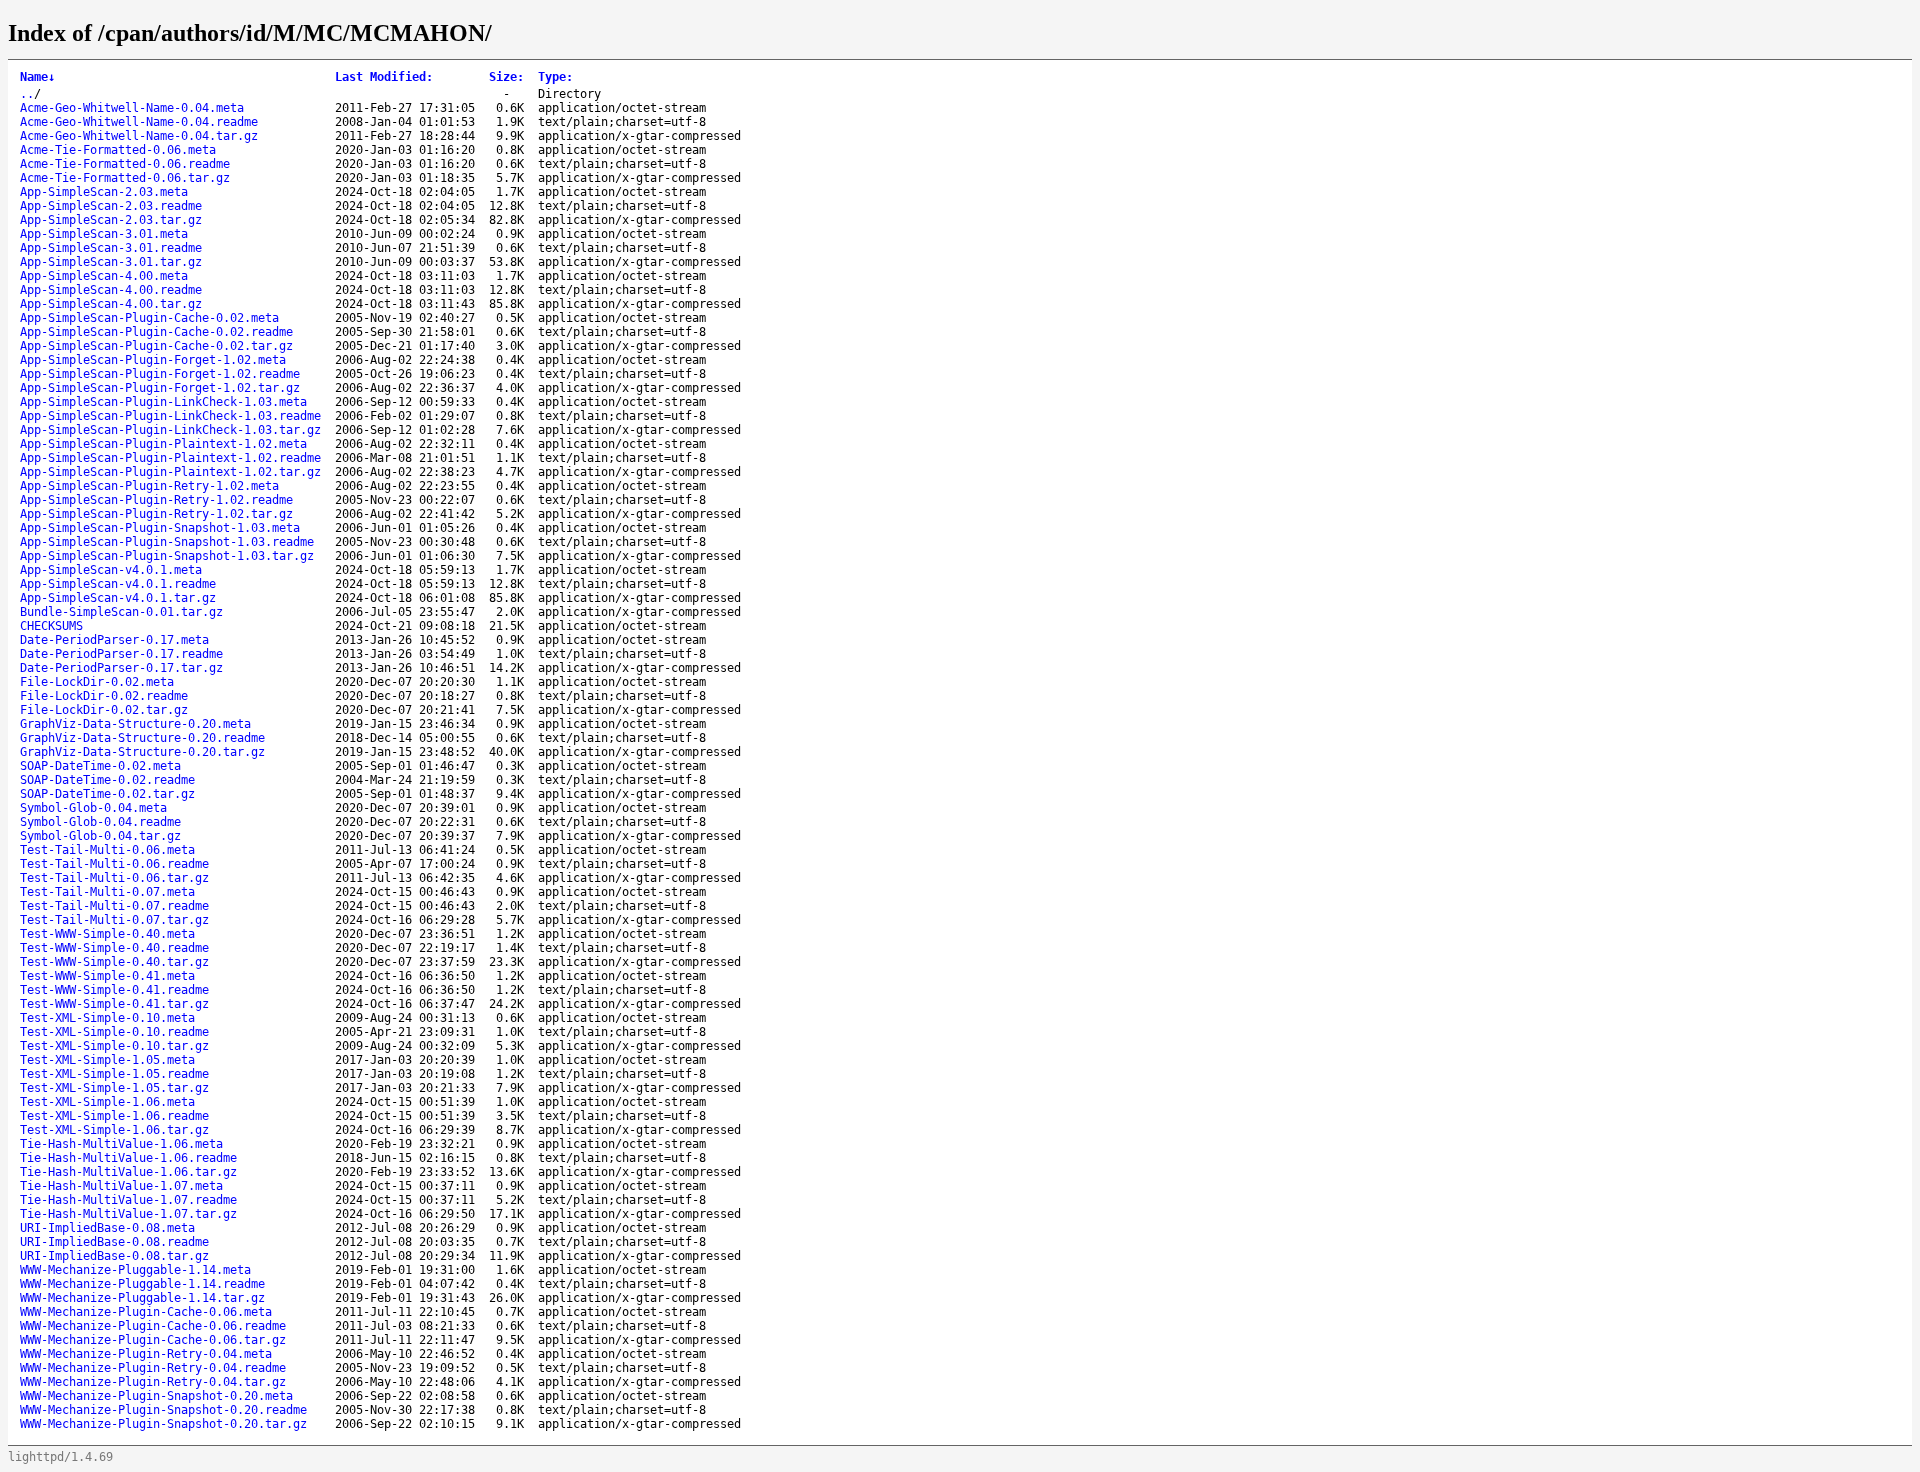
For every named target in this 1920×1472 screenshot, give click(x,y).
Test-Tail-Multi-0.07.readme (114, 906)
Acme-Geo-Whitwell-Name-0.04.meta (132, 108)
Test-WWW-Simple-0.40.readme (114, 948)
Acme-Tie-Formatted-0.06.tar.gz (125, 178)
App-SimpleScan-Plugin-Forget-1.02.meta (153, 360)
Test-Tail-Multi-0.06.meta (107, 850)
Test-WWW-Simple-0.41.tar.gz (114, 1004)
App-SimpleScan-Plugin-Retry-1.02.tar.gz (156, 514)
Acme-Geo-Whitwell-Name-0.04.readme (139, 122)
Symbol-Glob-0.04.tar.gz (100, 836)
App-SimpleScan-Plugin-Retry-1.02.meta (149, 486)
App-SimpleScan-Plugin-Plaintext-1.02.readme (170, 458)
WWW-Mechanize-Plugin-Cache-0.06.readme (153, 1326)
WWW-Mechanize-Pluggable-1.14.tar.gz (142, 1298)
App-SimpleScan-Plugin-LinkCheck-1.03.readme (170, 416)
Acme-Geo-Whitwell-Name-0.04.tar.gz (139, 136)
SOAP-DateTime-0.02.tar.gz (107, 794)
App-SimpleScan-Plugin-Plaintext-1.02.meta (163, 444)
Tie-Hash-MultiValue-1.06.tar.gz (128, 1172)
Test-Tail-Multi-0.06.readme (114, 864)
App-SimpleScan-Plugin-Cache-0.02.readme (156, 332)
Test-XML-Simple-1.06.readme (114, 1116)
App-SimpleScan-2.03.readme (111, 206)
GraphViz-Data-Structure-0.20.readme (142, 738)
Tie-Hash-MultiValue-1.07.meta (121, 1186)
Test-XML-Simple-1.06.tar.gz (114, 1130)
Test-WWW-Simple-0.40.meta (107, 934)
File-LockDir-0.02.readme (104, 696)
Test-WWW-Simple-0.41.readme (114, 990)
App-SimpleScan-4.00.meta (104, 276)
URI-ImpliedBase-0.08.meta (107, 1228)
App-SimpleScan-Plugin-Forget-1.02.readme (160, 374)
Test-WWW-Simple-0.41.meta (107, 976)
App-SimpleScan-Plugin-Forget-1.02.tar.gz (160, 388)
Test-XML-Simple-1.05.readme (114, 1074)
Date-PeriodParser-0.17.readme (121, 654)
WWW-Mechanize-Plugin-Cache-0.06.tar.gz (153, 1340)
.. (27, 94)
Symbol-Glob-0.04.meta (93, 808)
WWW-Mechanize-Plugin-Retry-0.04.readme (153, 1368)
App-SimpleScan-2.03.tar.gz (111, 220)
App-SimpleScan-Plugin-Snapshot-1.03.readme (167, 542)
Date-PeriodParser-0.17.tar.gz (121, 668)
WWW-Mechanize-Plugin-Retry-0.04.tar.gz (153, 1382)
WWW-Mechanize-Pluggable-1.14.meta (135, 1270)
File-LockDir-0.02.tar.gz (104, 710)
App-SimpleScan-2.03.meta (104, 192)
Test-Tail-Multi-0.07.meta (107, 892)
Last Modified (384, 77)
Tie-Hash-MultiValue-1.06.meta (121, 1144)
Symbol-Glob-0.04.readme (100, 822)
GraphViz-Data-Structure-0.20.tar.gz (142, 752)
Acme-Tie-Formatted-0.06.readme (125, 164)
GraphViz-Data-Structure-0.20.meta (135, 724)
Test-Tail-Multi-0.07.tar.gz (114, 920)
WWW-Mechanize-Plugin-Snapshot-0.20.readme (163, 1410)
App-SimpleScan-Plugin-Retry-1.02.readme (156, 500)
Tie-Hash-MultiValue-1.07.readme (128, 1200)
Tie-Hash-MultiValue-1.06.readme (128, 1158)
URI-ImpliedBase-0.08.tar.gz (114, 1256)
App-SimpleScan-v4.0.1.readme (118, 584)
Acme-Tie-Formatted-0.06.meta (118, 150)
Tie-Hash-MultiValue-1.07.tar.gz (128, 1214)
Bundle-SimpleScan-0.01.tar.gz (121, 612)
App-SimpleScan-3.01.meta (104, 234)
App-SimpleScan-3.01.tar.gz (111, 262)
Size (506, 77)
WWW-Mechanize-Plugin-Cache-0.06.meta (146, 1312)
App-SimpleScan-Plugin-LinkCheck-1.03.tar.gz (170, 430)
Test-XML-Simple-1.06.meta (107, 1102)
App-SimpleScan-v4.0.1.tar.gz (118, 598)
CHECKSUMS (51, 626)
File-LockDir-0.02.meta (97, 682)
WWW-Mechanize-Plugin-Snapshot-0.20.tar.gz (163, 1424)
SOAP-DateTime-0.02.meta (100, 766)
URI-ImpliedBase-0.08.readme (114, 1242)
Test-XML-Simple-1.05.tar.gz (114, 1088)
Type (555, 77)
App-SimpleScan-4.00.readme (111, 290)
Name (37, 77)
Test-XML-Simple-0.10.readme (114, 1032)
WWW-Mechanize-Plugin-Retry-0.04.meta (146, 1354)
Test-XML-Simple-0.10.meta (107, 1018)
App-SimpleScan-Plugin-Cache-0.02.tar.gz (156, 346)
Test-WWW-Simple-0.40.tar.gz (114, 962)
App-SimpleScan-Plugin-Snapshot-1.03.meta (160, 528)
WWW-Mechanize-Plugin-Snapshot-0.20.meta (156, 1396)
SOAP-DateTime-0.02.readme (107, 780)
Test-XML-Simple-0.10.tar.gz (114, 1046)
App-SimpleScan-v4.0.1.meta (111, 570)
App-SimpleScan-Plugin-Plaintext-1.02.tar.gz (170, 472)
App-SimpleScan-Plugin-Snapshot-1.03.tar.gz (167, 556)
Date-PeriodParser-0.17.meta (114, 640)
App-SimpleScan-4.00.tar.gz (111, 304)
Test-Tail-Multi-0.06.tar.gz (114, 878)
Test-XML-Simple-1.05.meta (107, 1060)
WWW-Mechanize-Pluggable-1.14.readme (142, 1284)
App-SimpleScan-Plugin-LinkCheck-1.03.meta (163, 402)
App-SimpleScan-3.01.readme (111, 248)
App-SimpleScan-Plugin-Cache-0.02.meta (149, 318)
